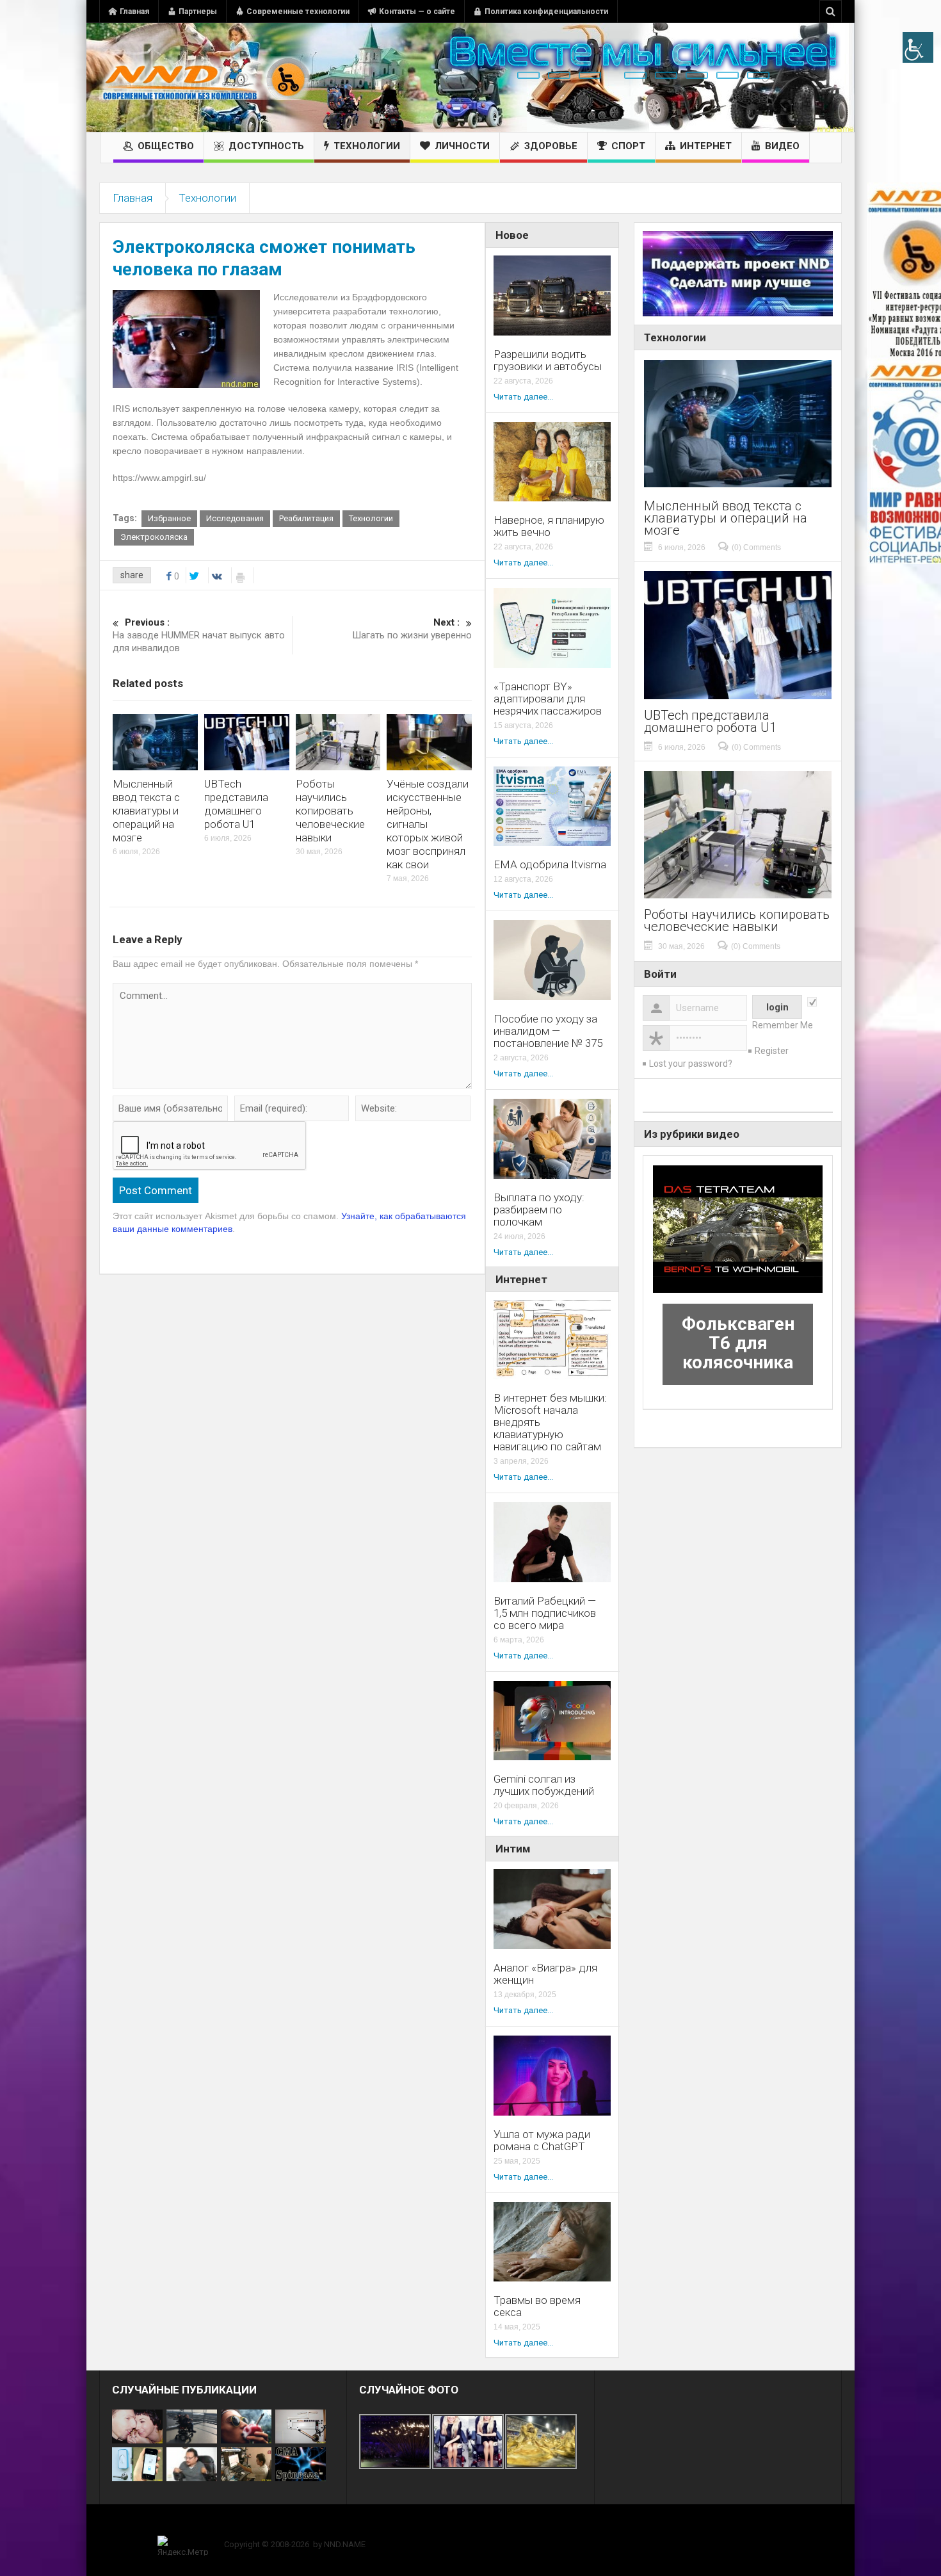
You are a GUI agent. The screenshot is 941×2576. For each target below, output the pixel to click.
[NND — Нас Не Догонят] (205, 77)
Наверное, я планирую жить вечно (549, 526)
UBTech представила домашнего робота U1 (236, 804)
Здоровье (551, 146)
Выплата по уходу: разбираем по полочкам (539, 1210)
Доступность (266, 146)
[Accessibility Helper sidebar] (918, 47)
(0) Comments (756, 547)
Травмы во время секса (537, 2306)
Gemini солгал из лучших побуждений (544, 1785)
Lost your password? (691, 1064)
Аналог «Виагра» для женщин (545, 1974)
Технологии (367, 146)
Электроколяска (154, 537)
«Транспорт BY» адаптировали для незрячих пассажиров (548, 699)
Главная (134, 12)
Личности (462, 146)
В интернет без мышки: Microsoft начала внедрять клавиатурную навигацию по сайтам (550, 1422)
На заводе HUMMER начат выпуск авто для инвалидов (199, 635)
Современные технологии (298, 12)
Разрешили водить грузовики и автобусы (548, 360)
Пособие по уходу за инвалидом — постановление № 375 (548, 1031)
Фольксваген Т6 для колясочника (738, 1343)
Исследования (235, 518)
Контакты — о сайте (417, 12)
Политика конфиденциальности (546, 12)
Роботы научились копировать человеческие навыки (330, 811)
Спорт (628, 146)
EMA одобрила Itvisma (550, 865)
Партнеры (198, 12)
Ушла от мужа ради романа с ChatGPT (542, 2141)
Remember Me (783, 1025)
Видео (782, 146)
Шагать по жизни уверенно (412, 629)
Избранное (169, 518)
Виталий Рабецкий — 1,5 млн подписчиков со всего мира (545, 1613)
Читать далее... (523, 397)
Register (772, 1051)
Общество (166, 146)
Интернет (706, 146)
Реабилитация (306, 518)
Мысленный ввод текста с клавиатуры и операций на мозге (146, 811)
